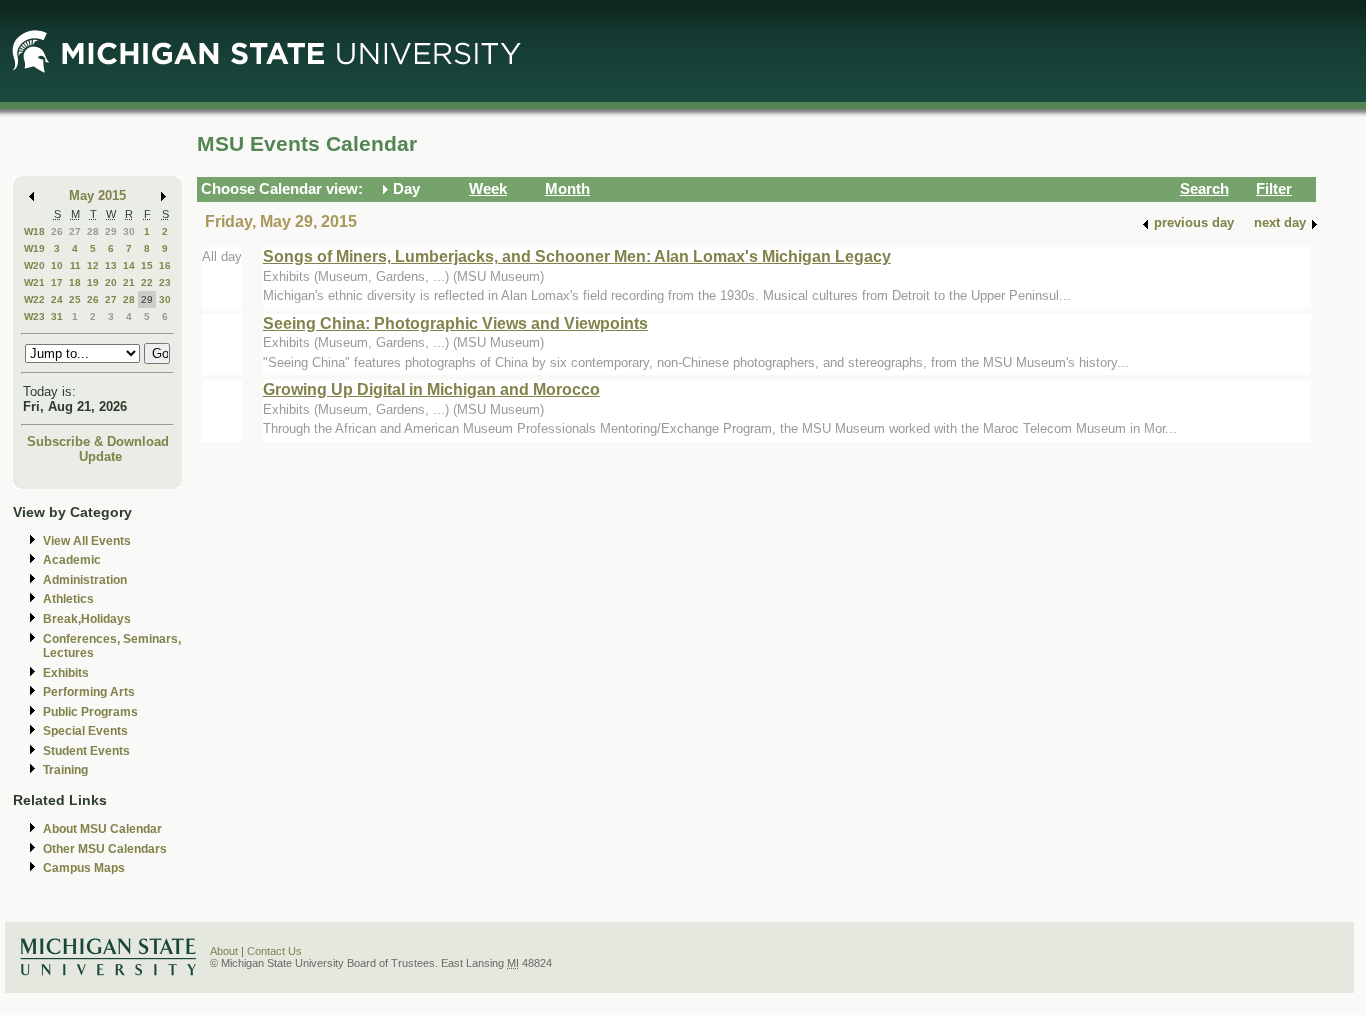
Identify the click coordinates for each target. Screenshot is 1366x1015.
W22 (34, 299)
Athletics (68, 599)
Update (100, 456)
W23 (34, 316)
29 (111, 231)
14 (129, 265)
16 (165, 265)
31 (57, 316)
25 (75, 299)
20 (111, 282)
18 (75, 282)
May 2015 (97, 195)
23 (165, 282)
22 (147, 282)
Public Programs (90, 712)
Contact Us (274, 951)
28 (93, 231)
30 (129, 231)
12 (93, 265)
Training (65, 770)
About (224, 951)
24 (57, 299)
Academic (72, 560)
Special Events (85, 731)
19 (93, 282)
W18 (34, 231)
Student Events (86, 751)
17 (57, 282)
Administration (85, 580)
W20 (34, 265)
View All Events (87, 541)
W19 (34, 248)
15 (147, 265)
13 (111, 265)
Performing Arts (89, 692)
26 (57, 231)
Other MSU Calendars (105, 849)
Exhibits (66, 673)
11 (75, 265)
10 (57, 265)
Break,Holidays (87, 619)
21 (129, 282)
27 (75, 231)
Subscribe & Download (98, 441)
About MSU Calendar (102, 829)
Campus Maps (84, 868)
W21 (34, 282)
